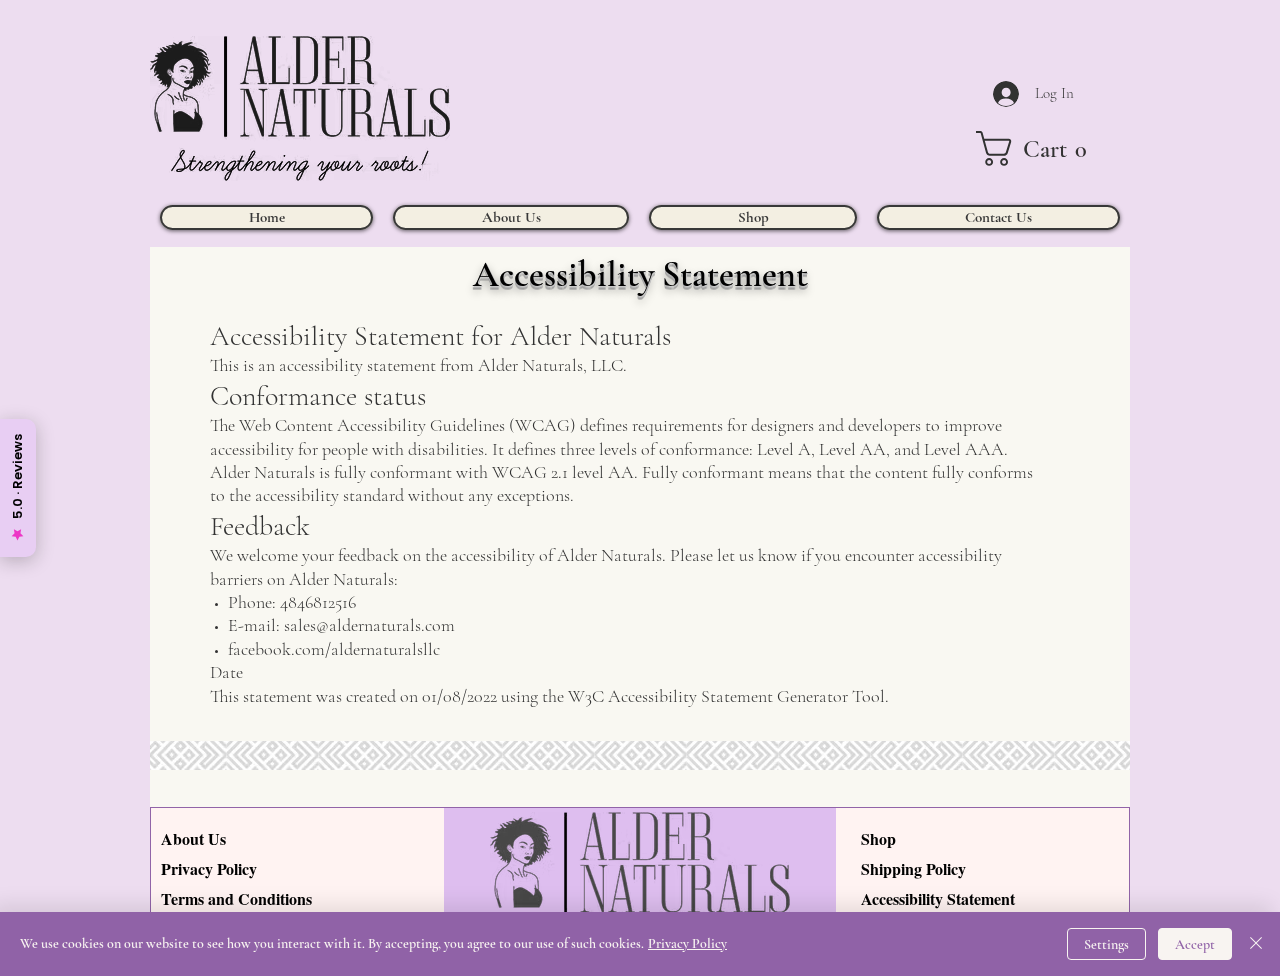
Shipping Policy (913, 868)
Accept (1195, 944)
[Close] (1256, 944)
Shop (878, 838)
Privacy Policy (209, 868)
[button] (1041, 148)
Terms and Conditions (236, 898)
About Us (193, 838)
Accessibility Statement (938, 898)
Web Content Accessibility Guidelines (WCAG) (407, 425)
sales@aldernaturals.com (369, 625)
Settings (1106, 944)
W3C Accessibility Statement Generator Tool (726, 696)
